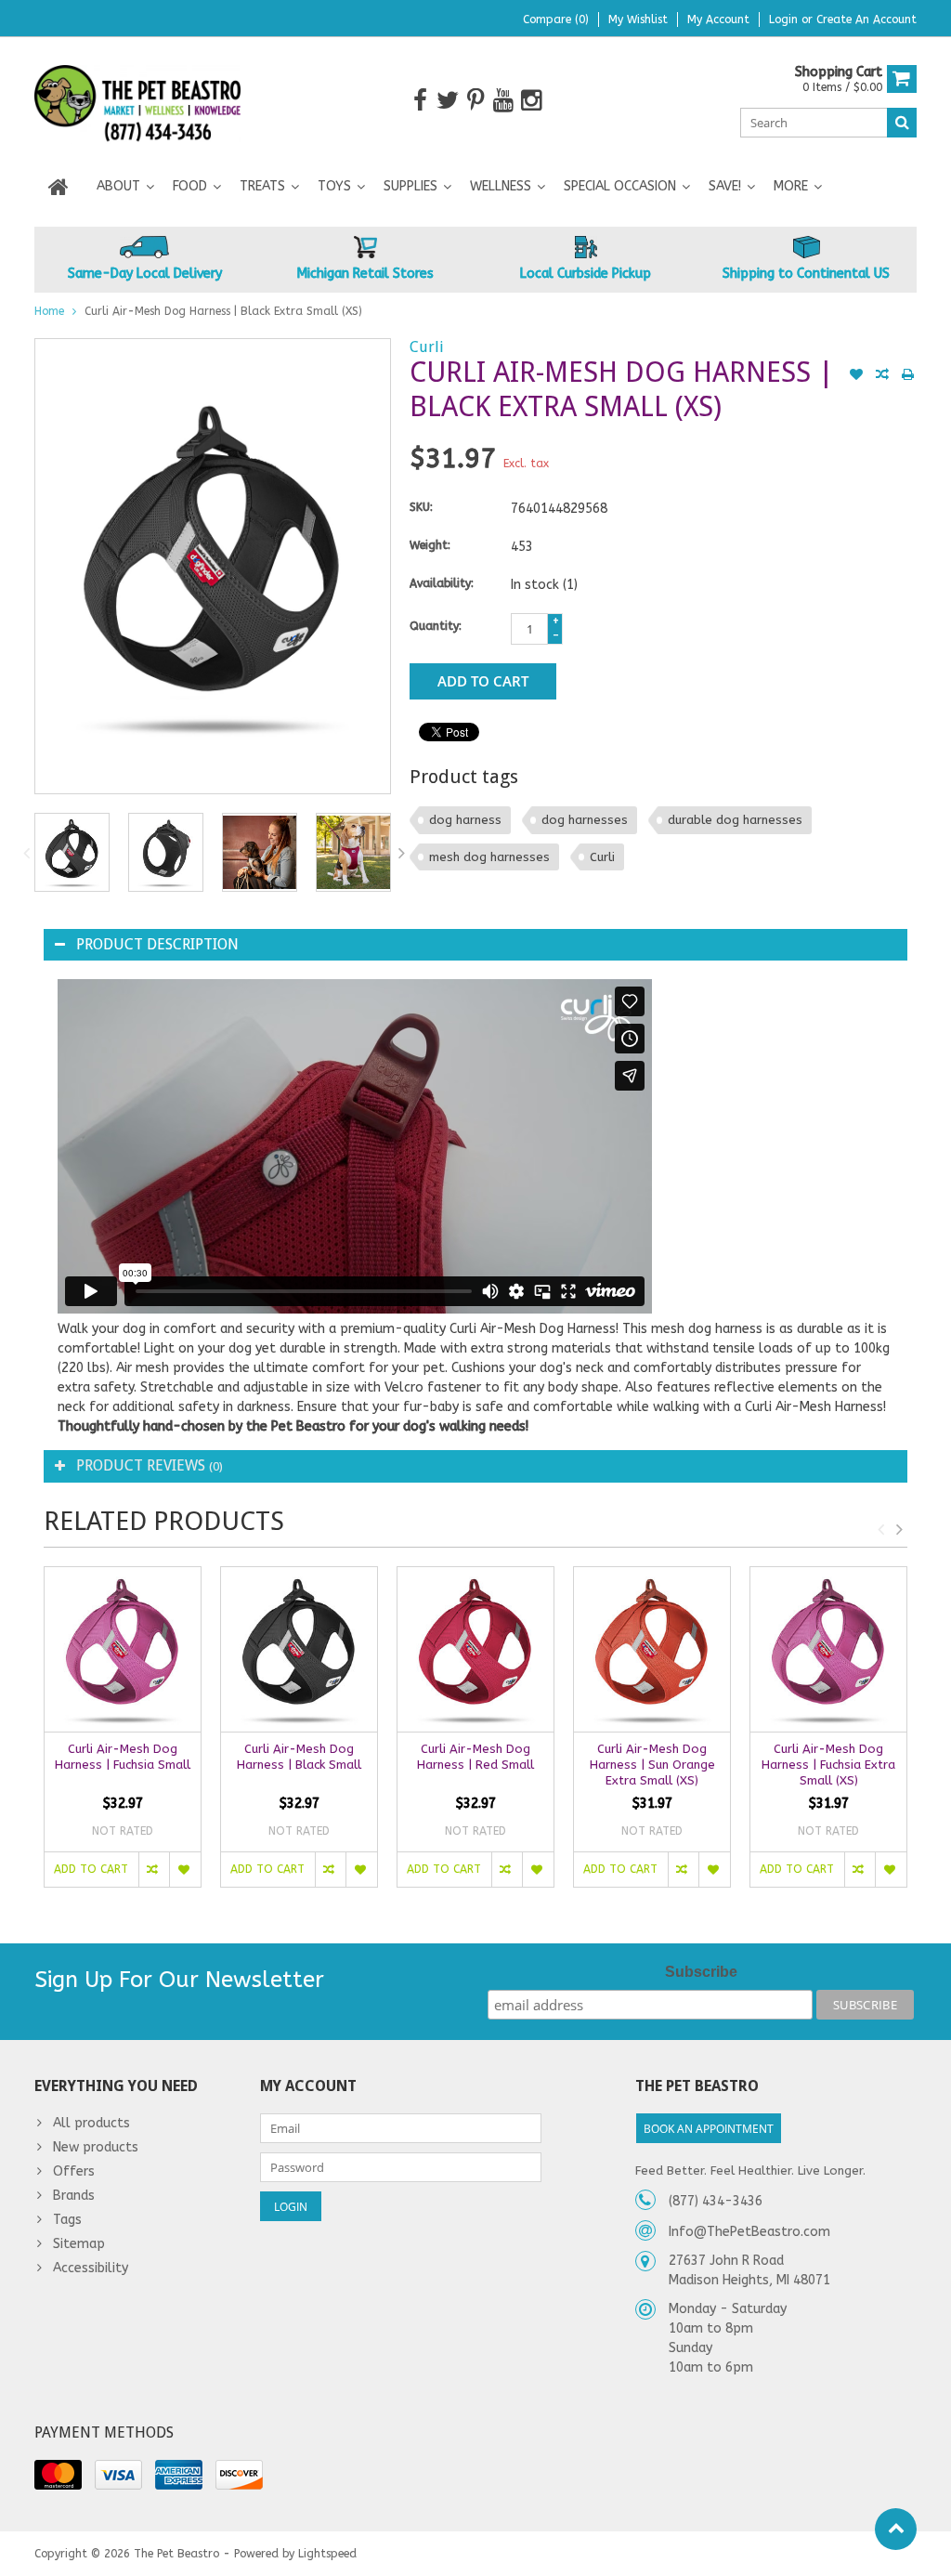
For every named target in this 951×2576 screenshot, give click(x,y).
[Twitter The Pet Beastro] (448, 101)
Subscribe (701, 1972)
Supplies (410, 186)
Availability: (442, 583)
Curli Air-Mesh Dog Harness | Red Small (475, 1757)
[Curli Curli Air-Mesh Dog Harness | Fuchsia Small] (123, 1649)
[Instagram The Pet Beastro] (532, 101)
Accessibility (91, 2268)
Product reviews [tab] (150, 1465)
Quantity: (436, 626)
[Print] (908, 376)
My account (718, 20)
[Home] (59, 187)
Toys (334, 186)
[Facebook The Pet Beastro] (420, 101)
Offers (74, 2171)
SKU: (421, 507)
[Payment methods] (58, 2475)
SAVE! (725, 186)
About (118, 186)
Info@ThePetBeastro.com (749, 2232)
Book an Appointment (709, 2129)
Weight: (430, 545)
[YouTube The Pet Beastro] (504, 101)
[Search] (902, 123)
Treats (262, 186)
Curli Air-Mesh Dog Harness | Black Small (299, 1757)
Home (49, 311)
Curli (427, 347)
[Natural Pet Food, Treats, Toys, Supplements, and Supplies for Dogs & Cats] (138, 100)
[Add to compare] (882, 376)
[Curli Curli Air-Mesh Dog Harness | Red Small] (475, 1649)
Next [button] (401, 853)
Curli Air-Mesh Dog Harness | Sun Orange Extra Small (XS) (652, 1765)
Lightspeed (327, 2554)
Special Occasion (620, 186)
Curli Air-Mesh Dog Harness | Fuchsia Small (123, 1757)
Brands (74, 2196)
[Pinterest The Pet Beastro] (476, 101)
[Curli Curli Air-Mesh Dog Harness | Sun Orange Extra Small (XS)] (652, 1649)
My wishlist (638, 20)
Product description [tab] (157, 944)
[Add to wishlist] (856, 376)
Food (190, 186)
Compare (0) (556, 20)
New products (96, 2147)
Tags (67, 2220)
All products (91, 2123)
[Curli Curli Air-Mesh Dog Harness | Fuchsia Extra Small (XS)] (828, 1649)
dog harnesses (585, 820)
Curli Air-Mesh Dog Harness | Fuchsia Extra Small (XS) (828, 1765)
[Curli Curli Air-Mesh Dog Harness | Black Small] (299, 1649)
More (791, 186)
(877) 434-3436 (716, 2201)
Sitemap (79, 2244)
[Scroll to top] (896, 2529)
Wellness (501, 186)
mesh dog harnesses (489, 857)
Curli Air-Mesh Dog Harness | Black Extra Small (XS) (223, 311)
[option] (72, 852)
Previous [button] (26, 853)
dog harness (465, 820)
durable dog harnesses (735, 820)
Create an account (866, 20)
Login (785, 20)
